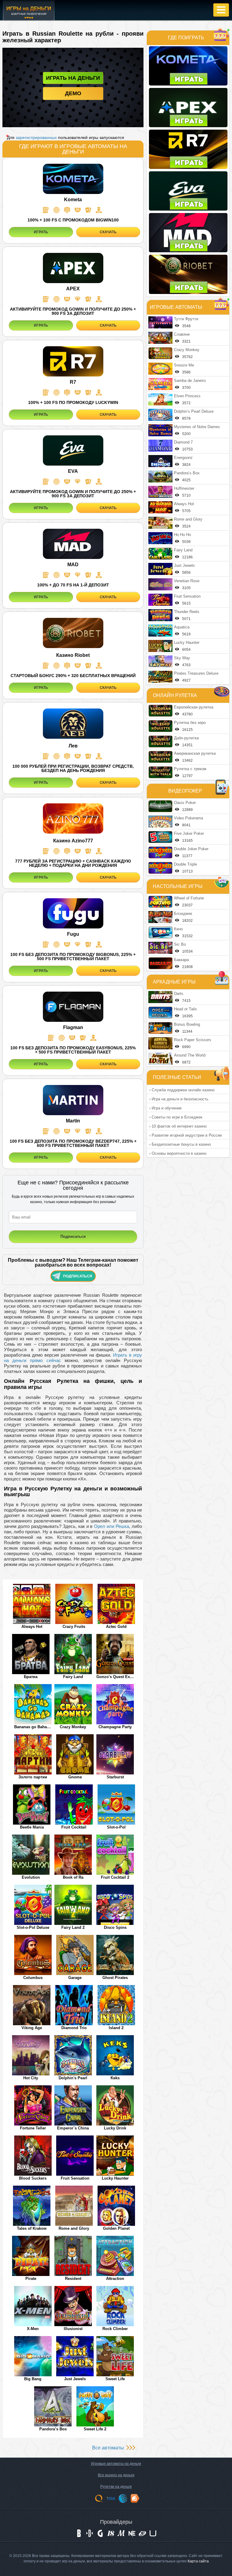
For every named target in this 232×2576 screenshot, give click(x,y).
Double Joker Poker (191, 849)
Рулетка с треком (190, 769)
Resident (73, 2279)
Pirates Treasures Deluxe (196, 673)
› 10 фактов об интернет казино (178, 1126)
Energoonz (183, 458)
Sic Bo (180, 944)
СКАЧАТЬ (108, 232)
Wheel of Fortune (189, 898)
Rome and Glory (74, 2228)
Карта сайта (198, 2561)
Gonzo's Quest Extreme (115, 1677)
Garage (75, 1978)
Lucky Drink (115, 2128)
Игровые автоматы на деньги (116, 2464)
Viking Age (32, 2028)
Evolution (31, 1877)
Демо (73, 93)
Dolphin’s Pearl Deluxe (194, 411)
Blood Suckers (33, 2178)
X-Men (33, 2329)
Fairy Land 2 (73, 1927)
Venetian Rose (187, 581)
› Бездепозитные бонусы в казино (180, 1144)
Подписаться (78, 1276)
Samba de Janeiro (190, 381)
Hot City (31, 2078)
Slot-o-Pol (116, 1827)
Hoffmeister (184, 488)
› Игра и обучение (165, 1108)
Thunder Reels (187, 612)
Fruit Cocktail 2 (115, 1877)
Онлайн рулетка (175, 695)
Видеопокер (185, 791)
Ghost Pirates (115, 1978)
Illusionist (73, 2329)
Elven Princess (187, 396)
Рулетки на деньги (116, 2487)
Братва (31, 1677)
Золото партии (33, 1777)
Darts (179, 994)
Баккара (181, 960)
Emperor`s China (73, 2128)
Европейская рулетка (194, 707)
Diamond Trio (74, 2028)
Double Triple (185, 864)
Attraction (115, 2279)
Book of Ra (73, 1877)
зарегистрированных (36, 137)
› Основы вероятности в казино (178, 1153)
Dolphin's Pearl (73, 2078)
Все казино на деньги (116, 2475)
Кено (178, 929)
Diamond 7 (183, 442)
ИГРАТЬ (41, 232)
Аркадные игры (174, 982)
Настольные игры (178, 886)
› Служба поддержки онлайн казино (182, 1090)
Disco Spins (115, 1927)
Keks (115, 2078)
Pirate (31, 2279)
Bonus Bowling (187, 1024)
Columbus (33, 1978)
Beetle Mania (32, 1827)
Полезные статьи (177, 1077)
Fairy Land (73, 1677)
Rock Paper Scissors (193, 1040)
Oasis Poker (185, 803)
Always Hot (32, 1627)
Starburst (115, 1777)
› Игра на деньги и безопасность (179, 1099)
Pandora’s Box (53, 2429)
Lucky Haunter (115, 2178)
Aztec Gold (116, 1627)
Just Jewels (75, 2379)
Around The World (190, 1055)
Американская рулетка (195, 753)
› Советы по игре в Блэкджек (176, 1117)
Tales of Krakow (32, 2228)
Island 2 (116, 2028)
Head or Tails (185, 1009)
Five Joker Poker (189, 833)
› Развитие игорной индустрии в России (185, 1135)
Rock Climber (115, 2329)
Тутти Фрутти (186, 319)
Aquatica (182, 627)
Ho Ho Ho (182, 535)
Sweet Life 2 (95, 2429)
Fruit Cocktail (74, 1827)
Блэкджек (183, 914)
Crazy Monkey (73, 1727)
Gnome (75, 1777)
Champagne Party (115, 1727)
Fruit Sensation (75, 2178)
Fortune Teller (33, 2128)
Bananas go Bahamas (33, 1727)
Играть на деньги (73, 78)
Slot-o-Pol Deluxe (33, 1927)
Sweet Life (115, 2379)
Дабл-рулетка (186, 738)
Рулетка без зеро (190, 723)
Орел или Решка (111, 1526)
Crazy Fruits (74, 1627)
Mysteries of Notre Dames (197, 427)
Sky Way (182, 658)
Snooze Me (184, 365)
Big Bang (33, 2379)
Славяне (182, 334)
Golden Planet (116, 2228)
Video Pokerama (188, 818)
